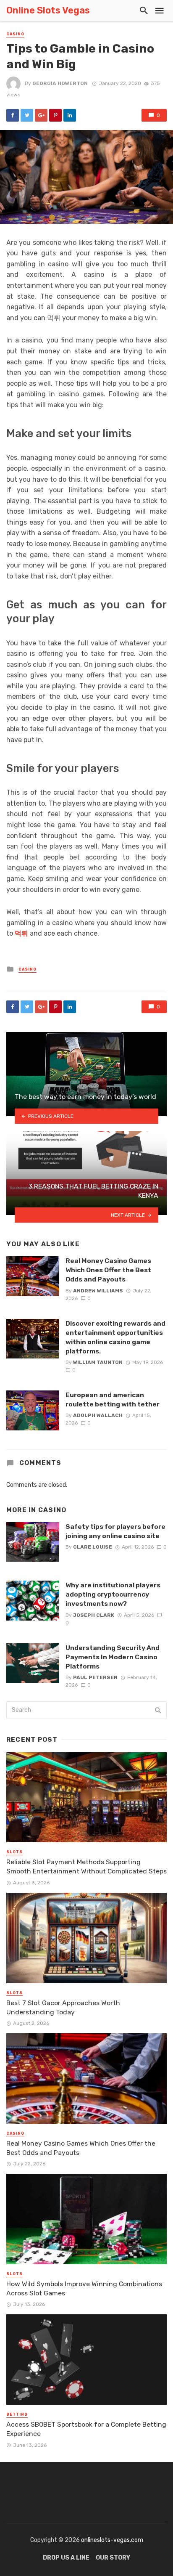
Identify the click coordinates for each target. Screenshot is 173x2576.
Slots (14, 1852)
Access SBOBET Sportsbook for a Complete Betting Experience (86, 2429)
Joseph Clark (94, 1615)
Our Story (113, 2558)
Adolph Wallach (98, 1415)
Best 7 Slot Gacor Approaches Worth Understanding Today (63, 2007)
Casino (15, 34)
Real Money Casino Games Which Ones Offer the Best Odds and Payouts (108, 1270)
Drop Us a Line (66, 2558)
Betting (17, 2414)
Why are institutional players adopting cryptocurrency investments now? (113, 1594)
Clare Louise (93, 1547)
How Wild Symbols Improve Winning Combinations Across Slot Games (84, 2288)
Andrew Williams (98, 1291)
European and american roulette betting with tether (113, 1399)
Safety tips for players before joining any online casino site (115, 1531)
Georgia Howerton (60, 83)
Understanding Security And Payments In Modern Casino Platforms (113, 1657)
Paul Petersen (95, 1677)
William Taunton (98, 1362)
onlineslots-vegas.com (112, 2540)
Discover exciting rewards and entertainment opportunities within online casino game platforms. (115, 1337)
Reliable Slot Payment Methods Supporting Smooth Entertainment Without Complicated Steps (86, 1866)
